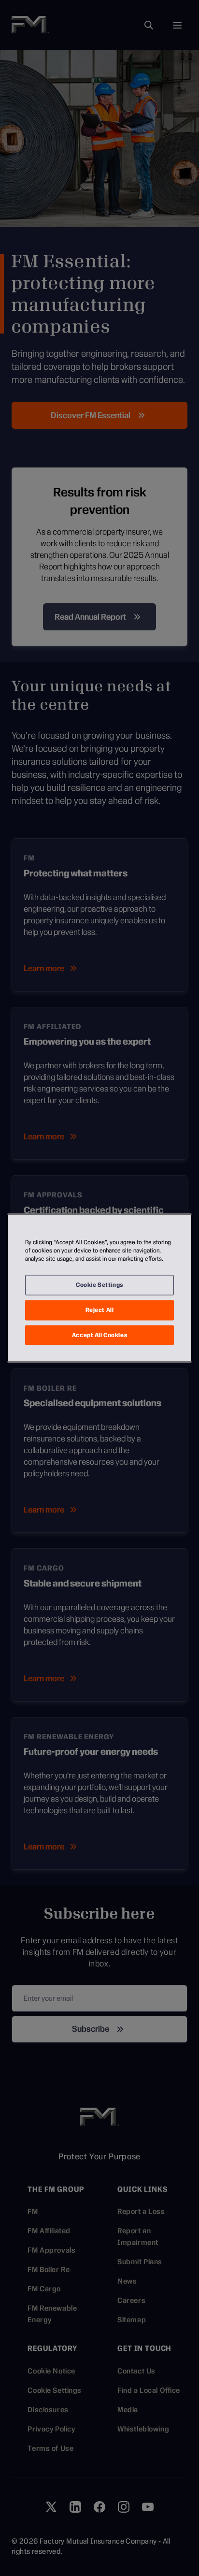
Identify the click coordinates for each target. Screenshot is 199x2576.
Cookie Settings (99, 1284)
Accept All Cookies (99, 1335)
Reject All (100, 1310)
